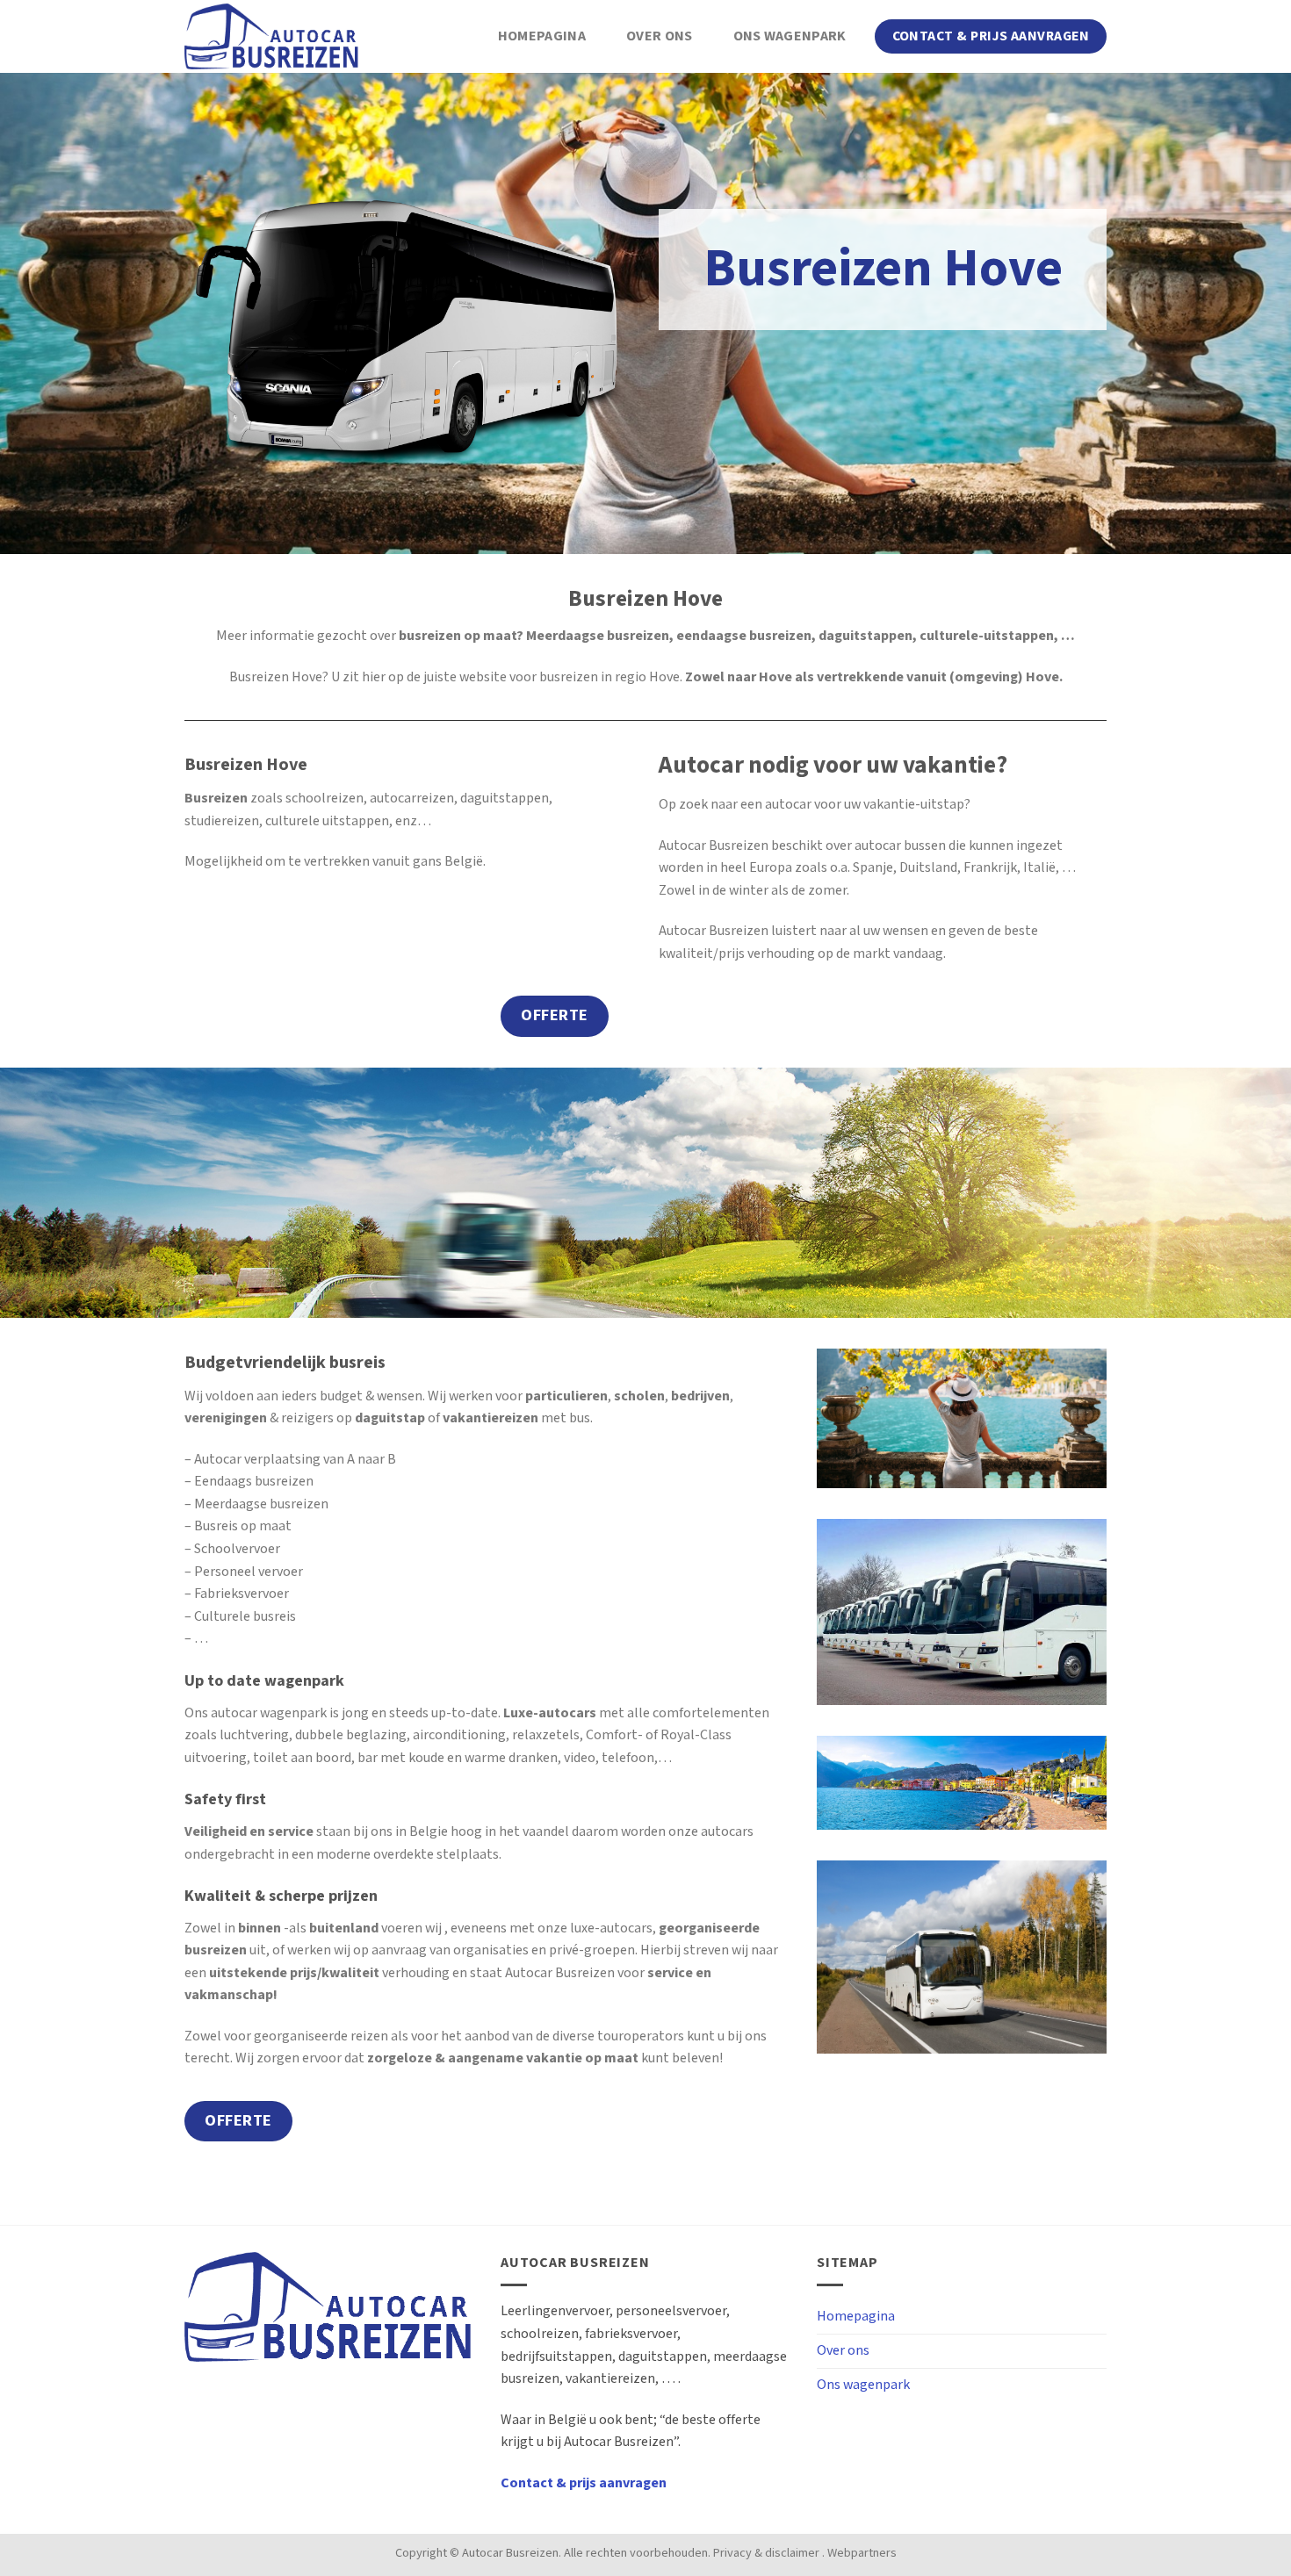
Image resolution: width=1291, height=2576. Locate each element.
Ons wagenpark (790, 36)
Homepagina (542, 36)
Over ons (660, 36)
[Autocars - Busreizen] (272, 36)
